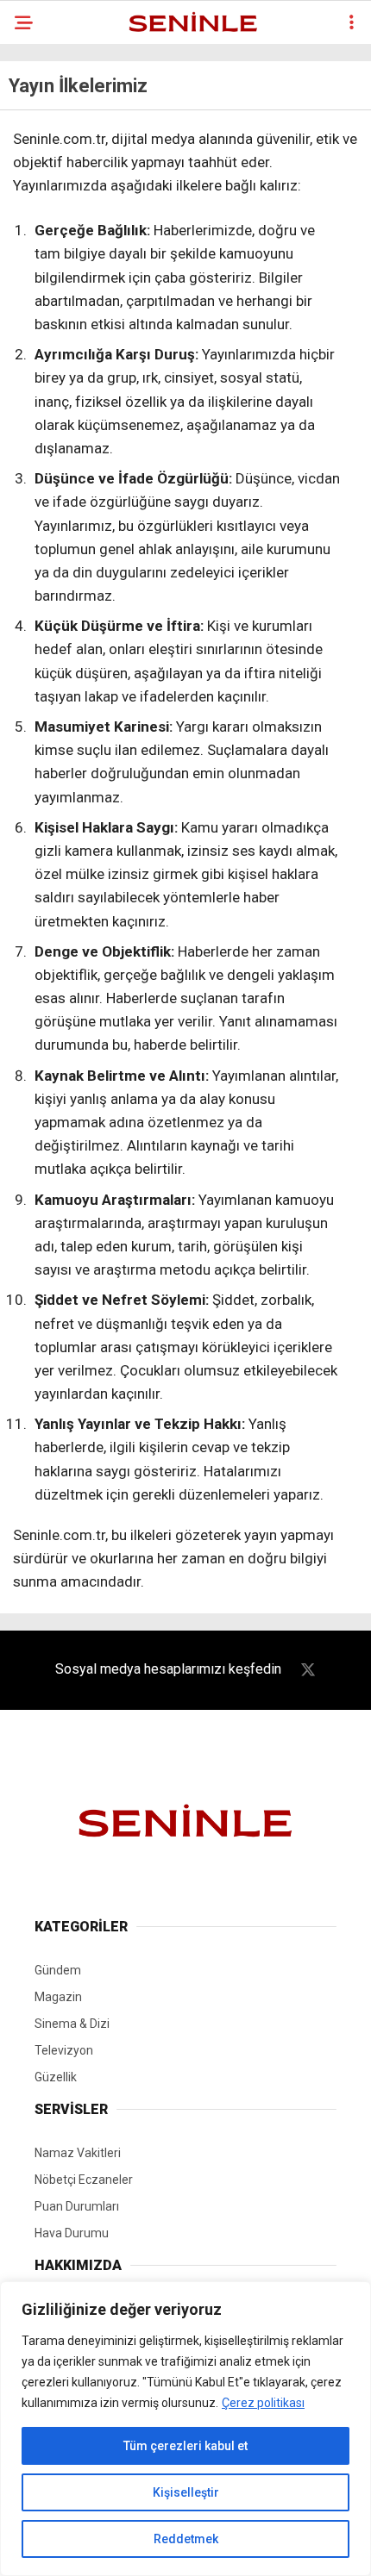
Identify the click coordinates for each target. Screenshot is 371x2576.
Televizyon (64, 2050)
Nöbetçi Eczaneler (84, 2180)
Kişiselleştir (186, 2492)
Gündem (58, 1970)
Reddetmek (186, 2539)
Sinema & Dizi (72, 2024)
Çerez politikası (263, 2403)
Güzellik (56, 2077)
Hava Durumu (72, 2233)
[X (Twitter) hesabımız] (308, 1670)
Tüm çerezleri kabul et (185, 2446)
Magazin (58, 1997)
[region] (185, 2429)
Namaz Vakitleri (78, 2153)
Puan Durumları (77, 2206)
